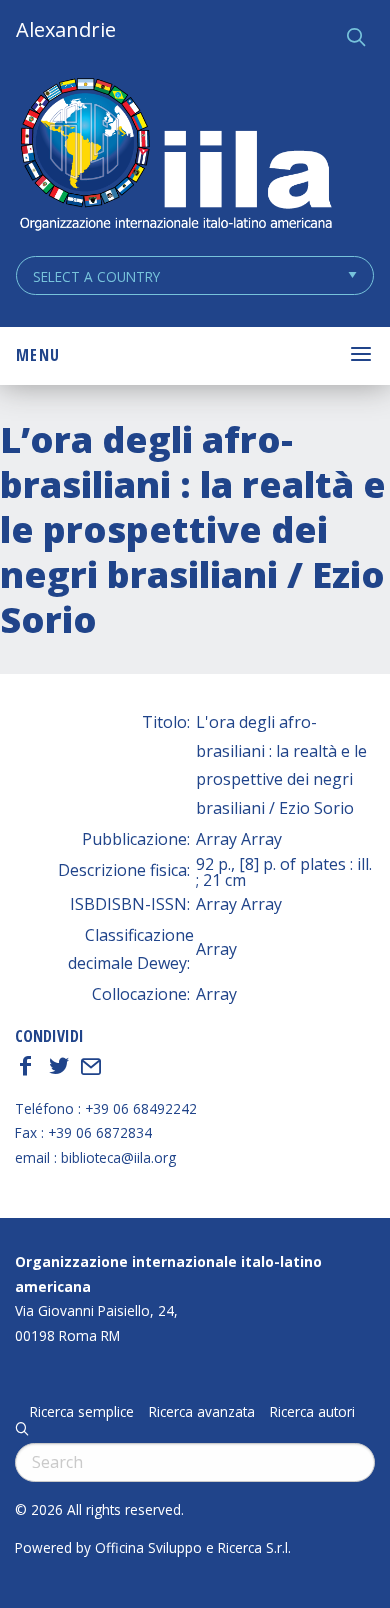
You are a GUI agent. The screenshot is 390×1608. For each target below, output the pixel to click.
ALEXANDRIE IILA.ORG (175, 156)
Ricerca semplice (82, 1412)
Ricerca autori (312, 1412)
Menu (38, 355)
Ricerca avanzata (202, 1412)
